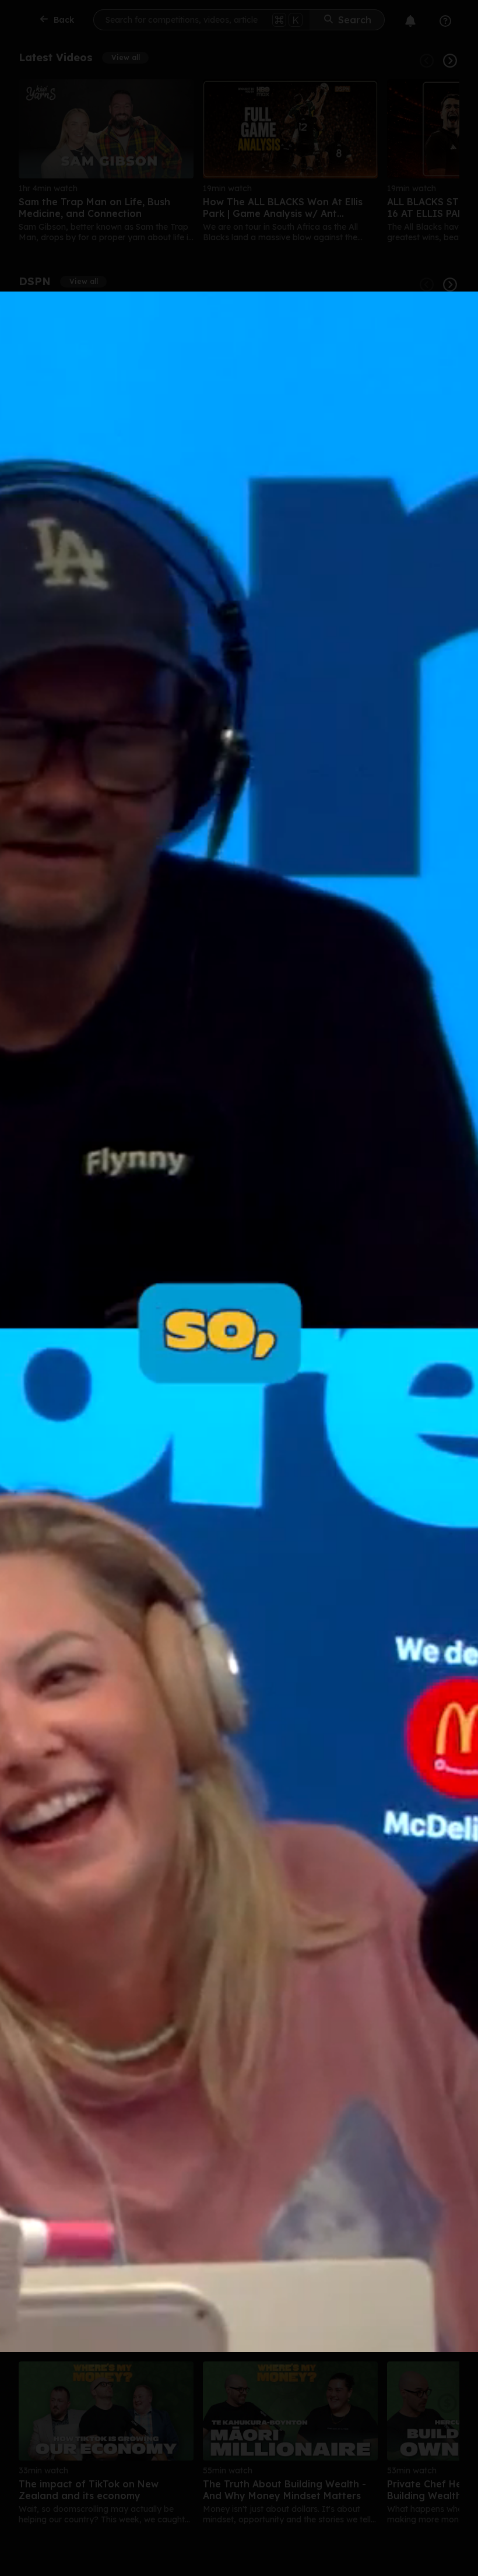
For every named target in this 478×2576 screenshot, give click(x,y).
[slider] (226, 2351)
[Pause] (220, 1322)
